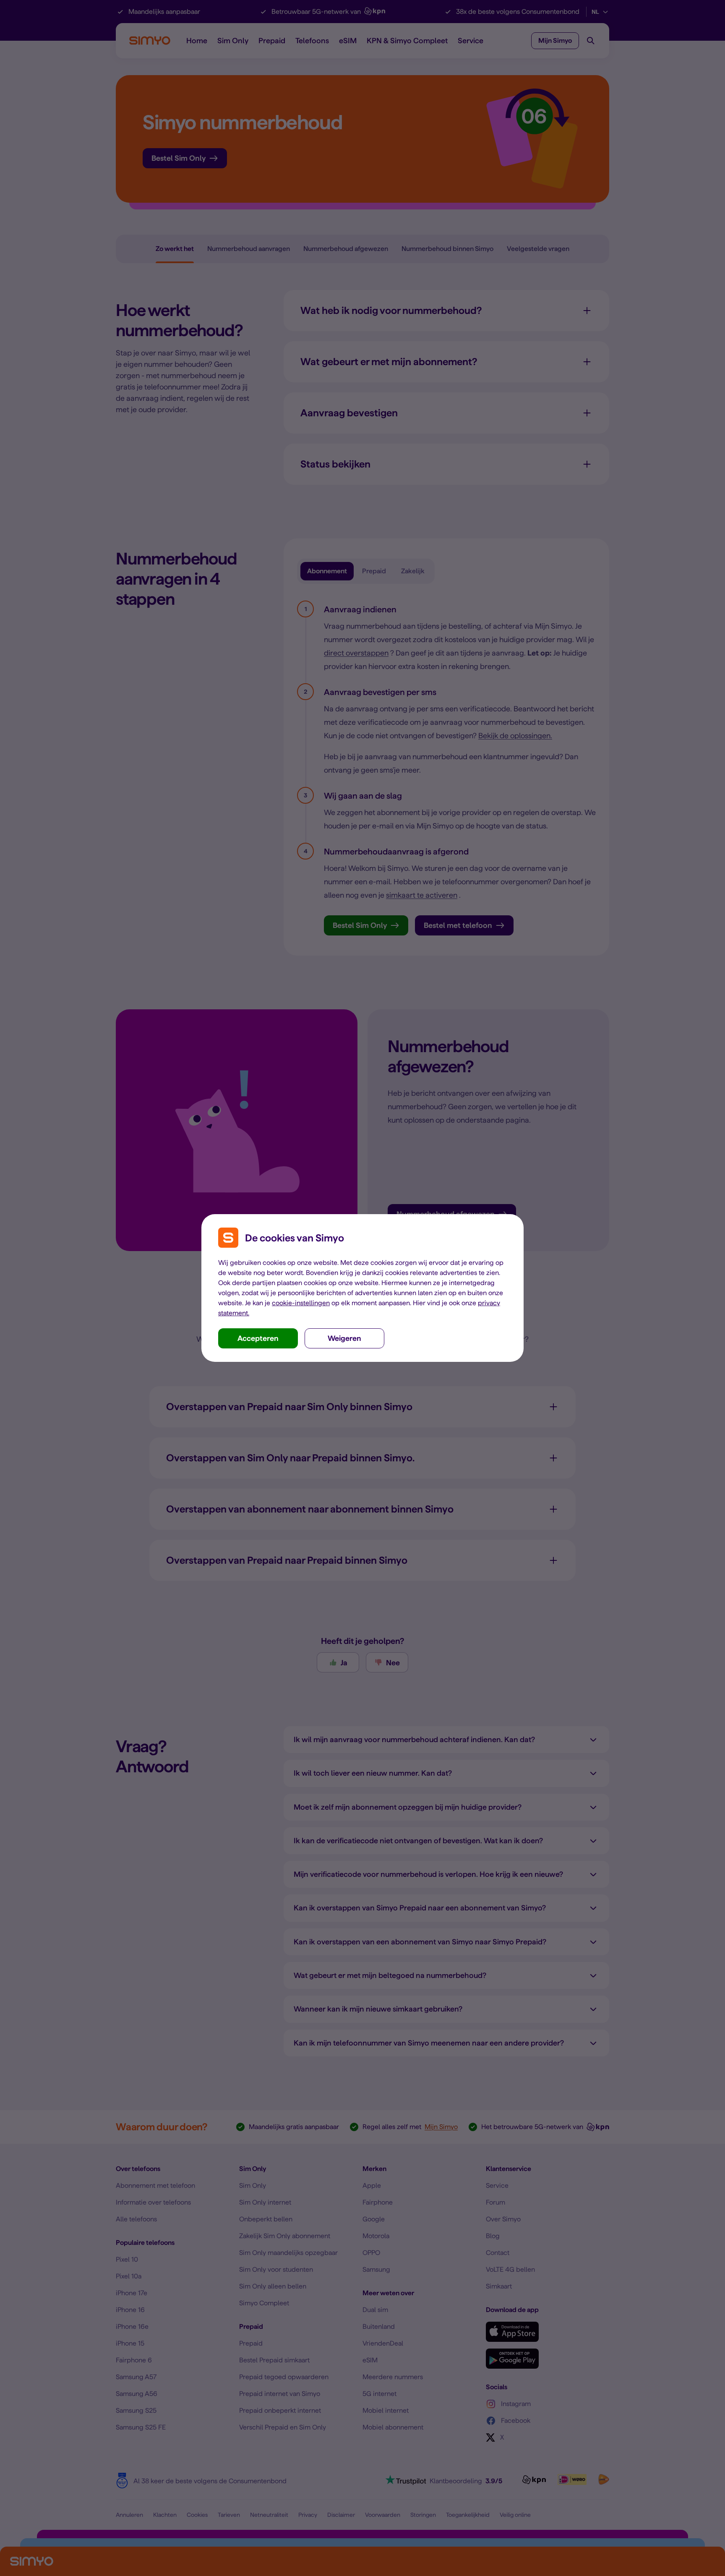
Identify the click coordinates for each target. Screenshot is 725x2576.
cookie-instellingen (301, 1303)
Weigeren (344, 1338)
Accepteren (258, 1338)
